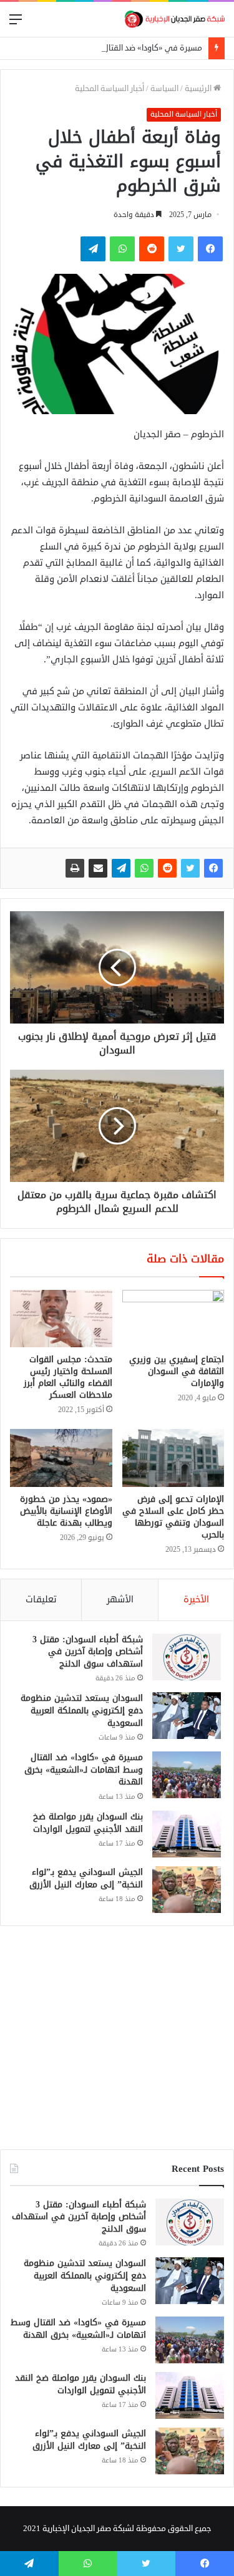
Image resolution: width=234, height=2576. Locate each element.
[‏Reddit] (167, 868)
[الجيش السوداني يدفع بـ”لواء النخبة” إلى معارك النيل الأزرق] (187, 1890)
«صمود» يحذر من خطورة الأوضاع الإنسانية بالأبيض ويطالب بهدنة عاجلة (66, 1511)
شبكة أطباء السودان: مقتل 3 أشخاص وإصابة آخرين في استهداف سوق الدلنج (88, 1652)
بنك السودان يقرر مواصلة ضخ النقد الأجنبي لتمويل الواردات (88, 1823)
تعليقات (41, 1600)
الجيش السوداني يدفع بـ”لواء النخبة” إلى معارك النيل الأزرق (86, 1878)
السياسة (164, 89)
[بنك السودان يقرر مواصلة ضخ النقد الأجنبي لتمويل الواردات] (187, 1834)
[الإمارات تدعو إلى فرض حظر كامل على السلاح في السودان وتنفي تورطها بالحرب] (173, 1458)
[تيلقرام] (121, 868)
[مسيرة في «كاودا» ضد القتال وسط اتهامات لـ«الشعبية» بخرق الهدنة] (187, 1775)
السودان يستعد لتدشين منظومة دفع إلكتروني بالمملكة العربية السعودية (82, 1710)
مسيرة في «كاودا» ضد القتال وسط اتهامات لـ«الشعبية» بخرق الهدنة (84, 1770)
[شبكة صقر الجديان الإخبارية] (175, 19)
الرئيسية (199, 89)
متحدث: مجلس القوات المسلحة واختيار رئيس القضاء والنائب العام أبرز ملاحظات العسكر (68, 1377)
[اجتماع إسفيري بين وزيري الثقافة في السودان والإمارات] (173, 1319)
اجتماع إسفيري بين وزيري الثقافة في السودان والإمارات (177, 1371)
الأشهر (120, 1600)
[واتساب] (144, 868)
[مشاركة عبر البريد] (98, 868)
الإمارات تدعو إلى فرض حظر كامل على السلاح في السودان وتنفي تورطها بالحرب (173, 1517)
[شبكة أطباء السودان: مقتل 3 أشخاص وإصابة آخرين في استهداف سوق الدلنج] (187, 1657)
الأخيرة (196, 1600)
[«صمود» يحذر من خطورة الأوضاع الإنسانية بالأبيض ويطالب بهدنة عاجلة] (61, 1458)
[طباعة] (75, 868)
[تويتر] (190, 868)
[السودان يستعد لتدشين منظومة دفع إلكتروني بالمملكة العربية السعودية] (187, 1716)
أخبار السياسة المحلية (110, 89)
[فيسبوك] (213, 868)
